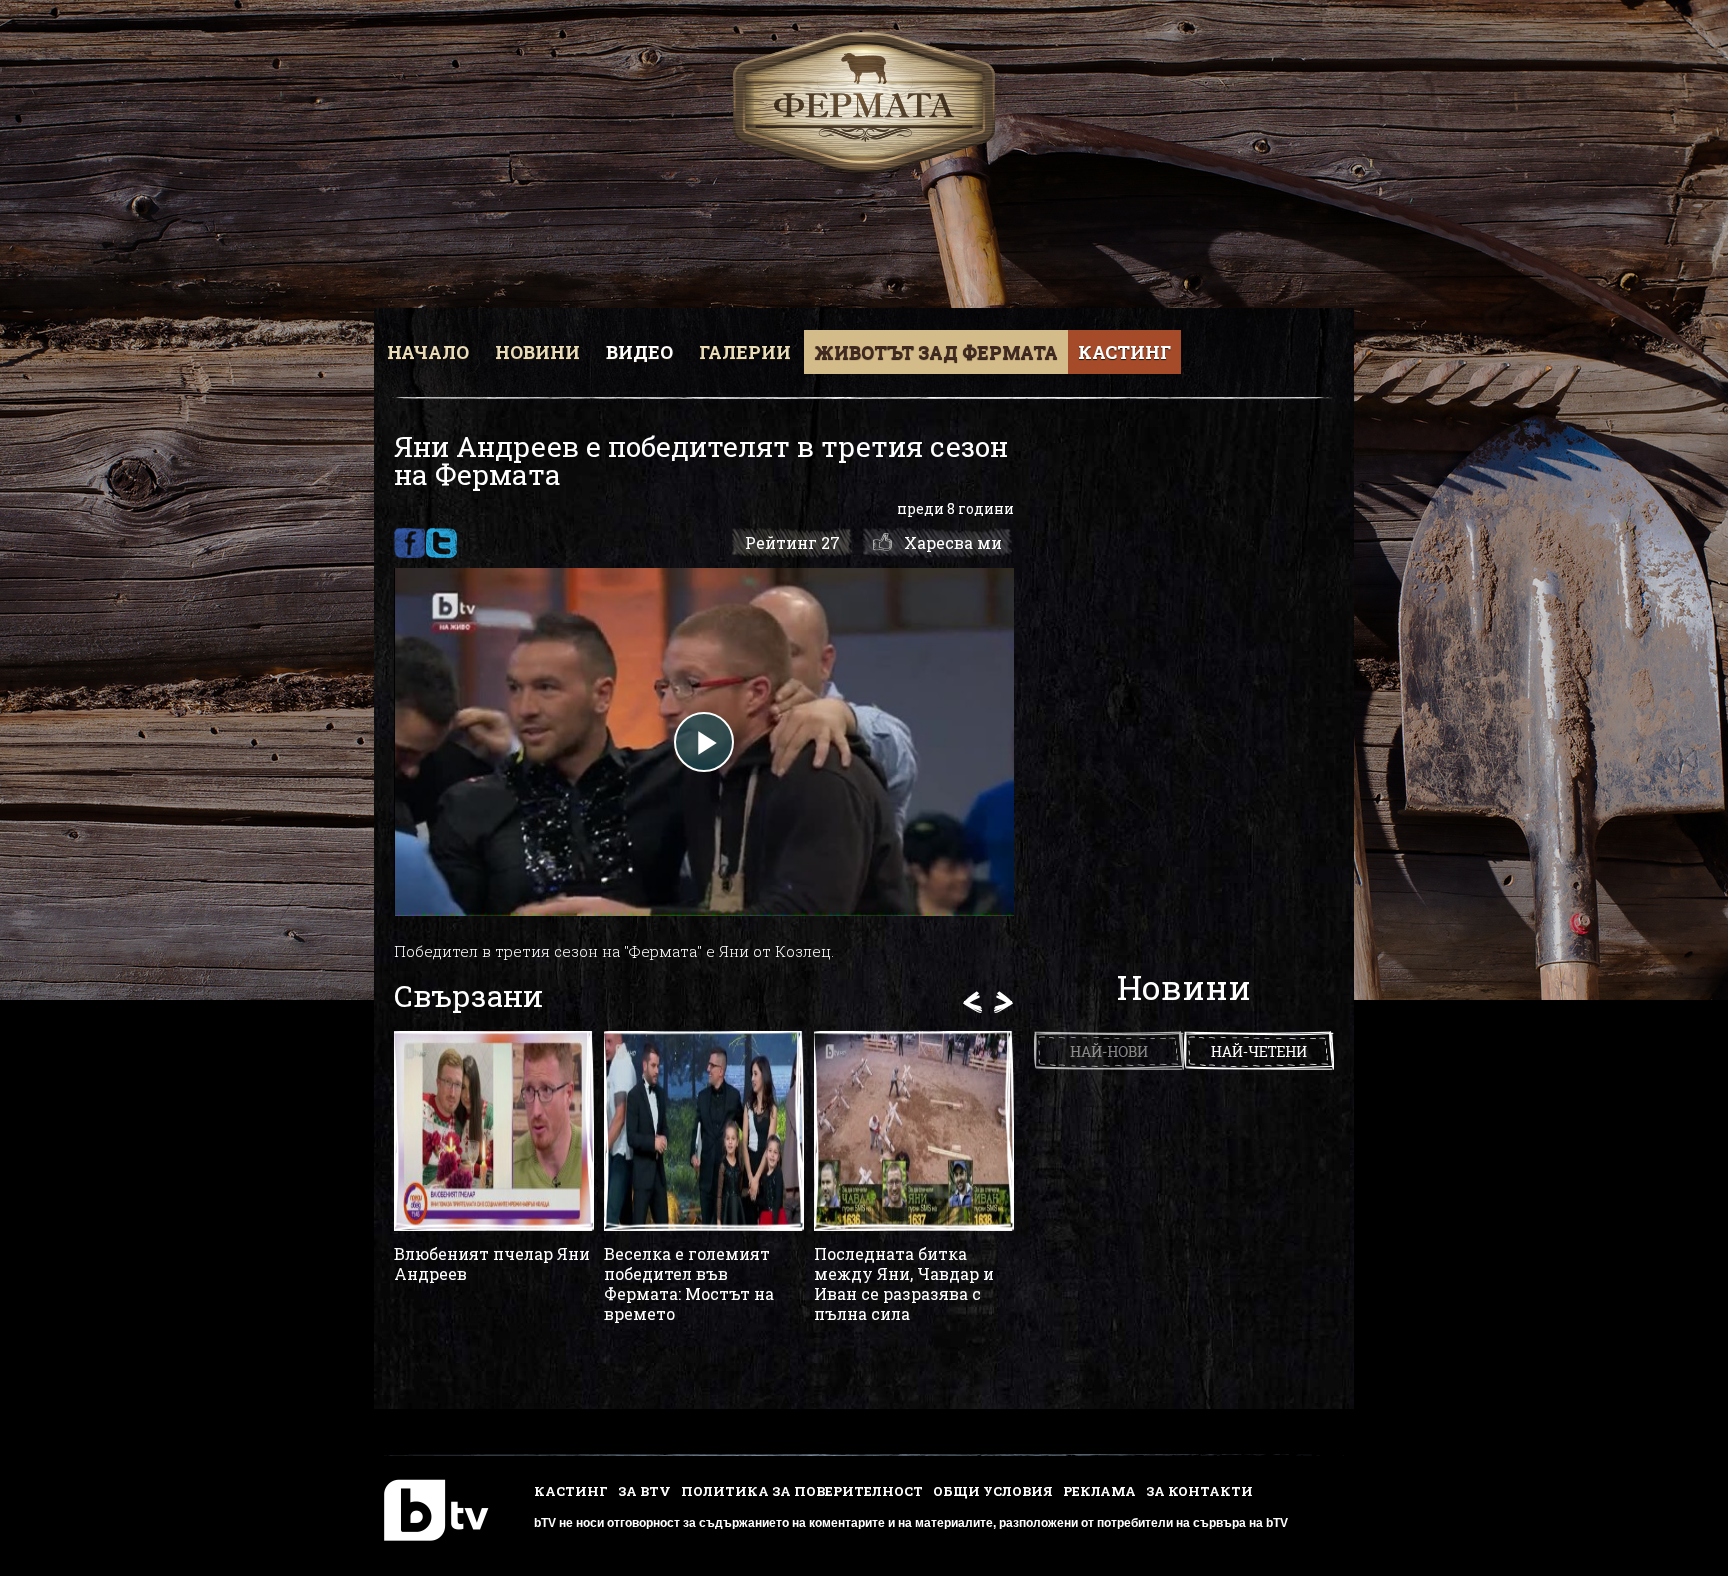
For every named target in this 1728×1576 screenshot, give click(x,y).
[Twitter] (441, 543)
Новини (537, 352)
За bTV (644, 1491)
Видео (639, 352)
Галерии (745, 352)
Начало (428, 352)
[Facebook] (409, 543)
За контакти (1199, 1491)
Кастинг (1124, 352)
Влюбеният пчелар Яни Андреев (492, 1264)
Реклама (1099, 1491)
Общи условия (993, 1491)
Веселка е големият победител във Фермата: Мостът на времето (689, 1284)
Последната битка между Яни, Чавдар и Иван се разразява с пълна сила (904, 1284)
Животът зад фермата (936, 352)
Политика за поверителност (802, 1491)
